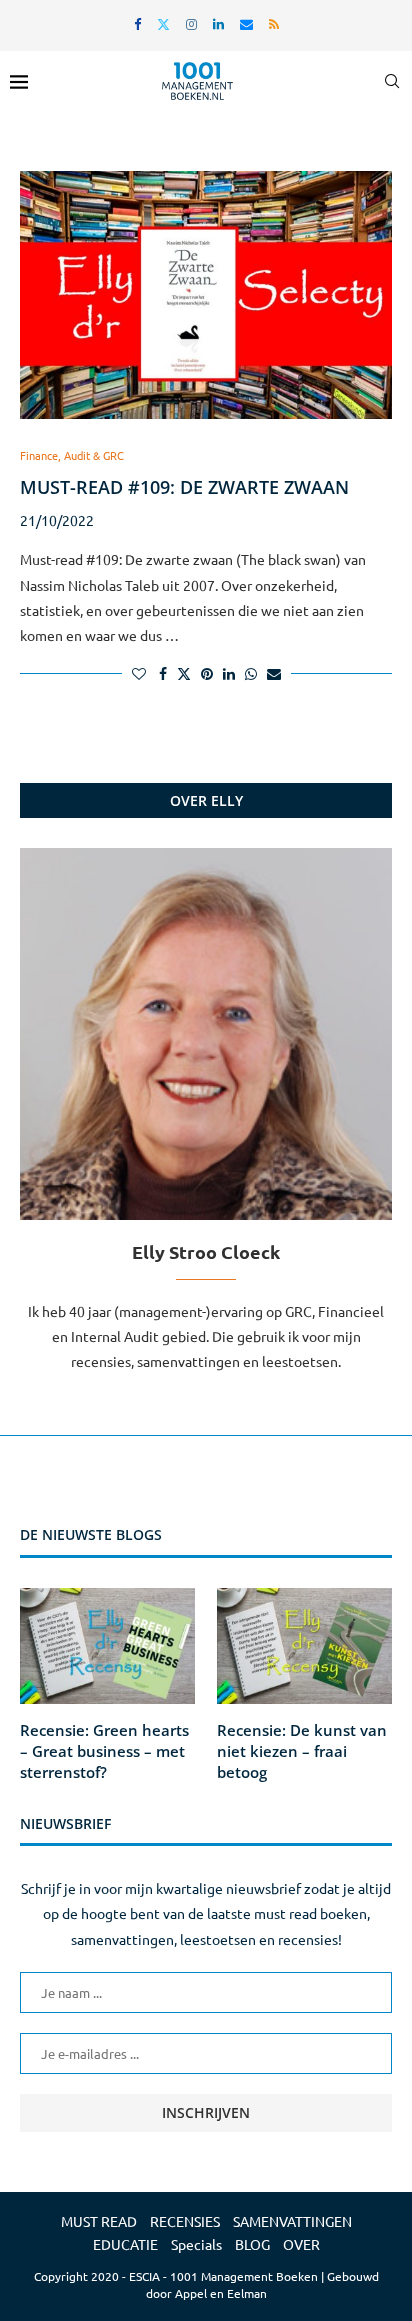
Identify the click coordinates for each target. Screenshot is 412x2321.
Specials (196, 2244)
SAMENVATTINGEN (292, 2221)
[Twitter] (163, 23)
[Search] (392, 81)
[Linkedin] (218, 23)
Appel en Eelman (221, 2293)
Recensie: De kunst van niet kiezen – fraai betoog (302, 1751)
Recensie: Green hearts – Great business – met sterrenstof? (104, 1751)
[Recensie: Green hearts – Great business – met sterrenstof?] (107, 1646)
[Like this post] (139, 673)
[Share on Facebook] (163, 673)
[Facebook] (137, 23)
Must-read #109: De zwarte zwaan (184, 487)
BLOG (252, 2244)
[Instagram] (191, 23)
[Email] (246, 23)
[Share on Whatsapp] (251, 673)
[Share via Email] (274, 673)
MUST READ (99, 2221)
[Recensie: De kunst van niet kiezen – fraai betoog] (304, 1646)
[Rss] (274, 23)
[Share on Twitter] (184, 673)
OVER (301, 2244)
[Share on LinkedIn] (229, 673)
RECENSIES (185, 2221)
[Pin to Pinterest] (207, 673)
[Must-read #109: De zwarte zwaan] (206, 295)
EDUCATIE (125, 2244)
